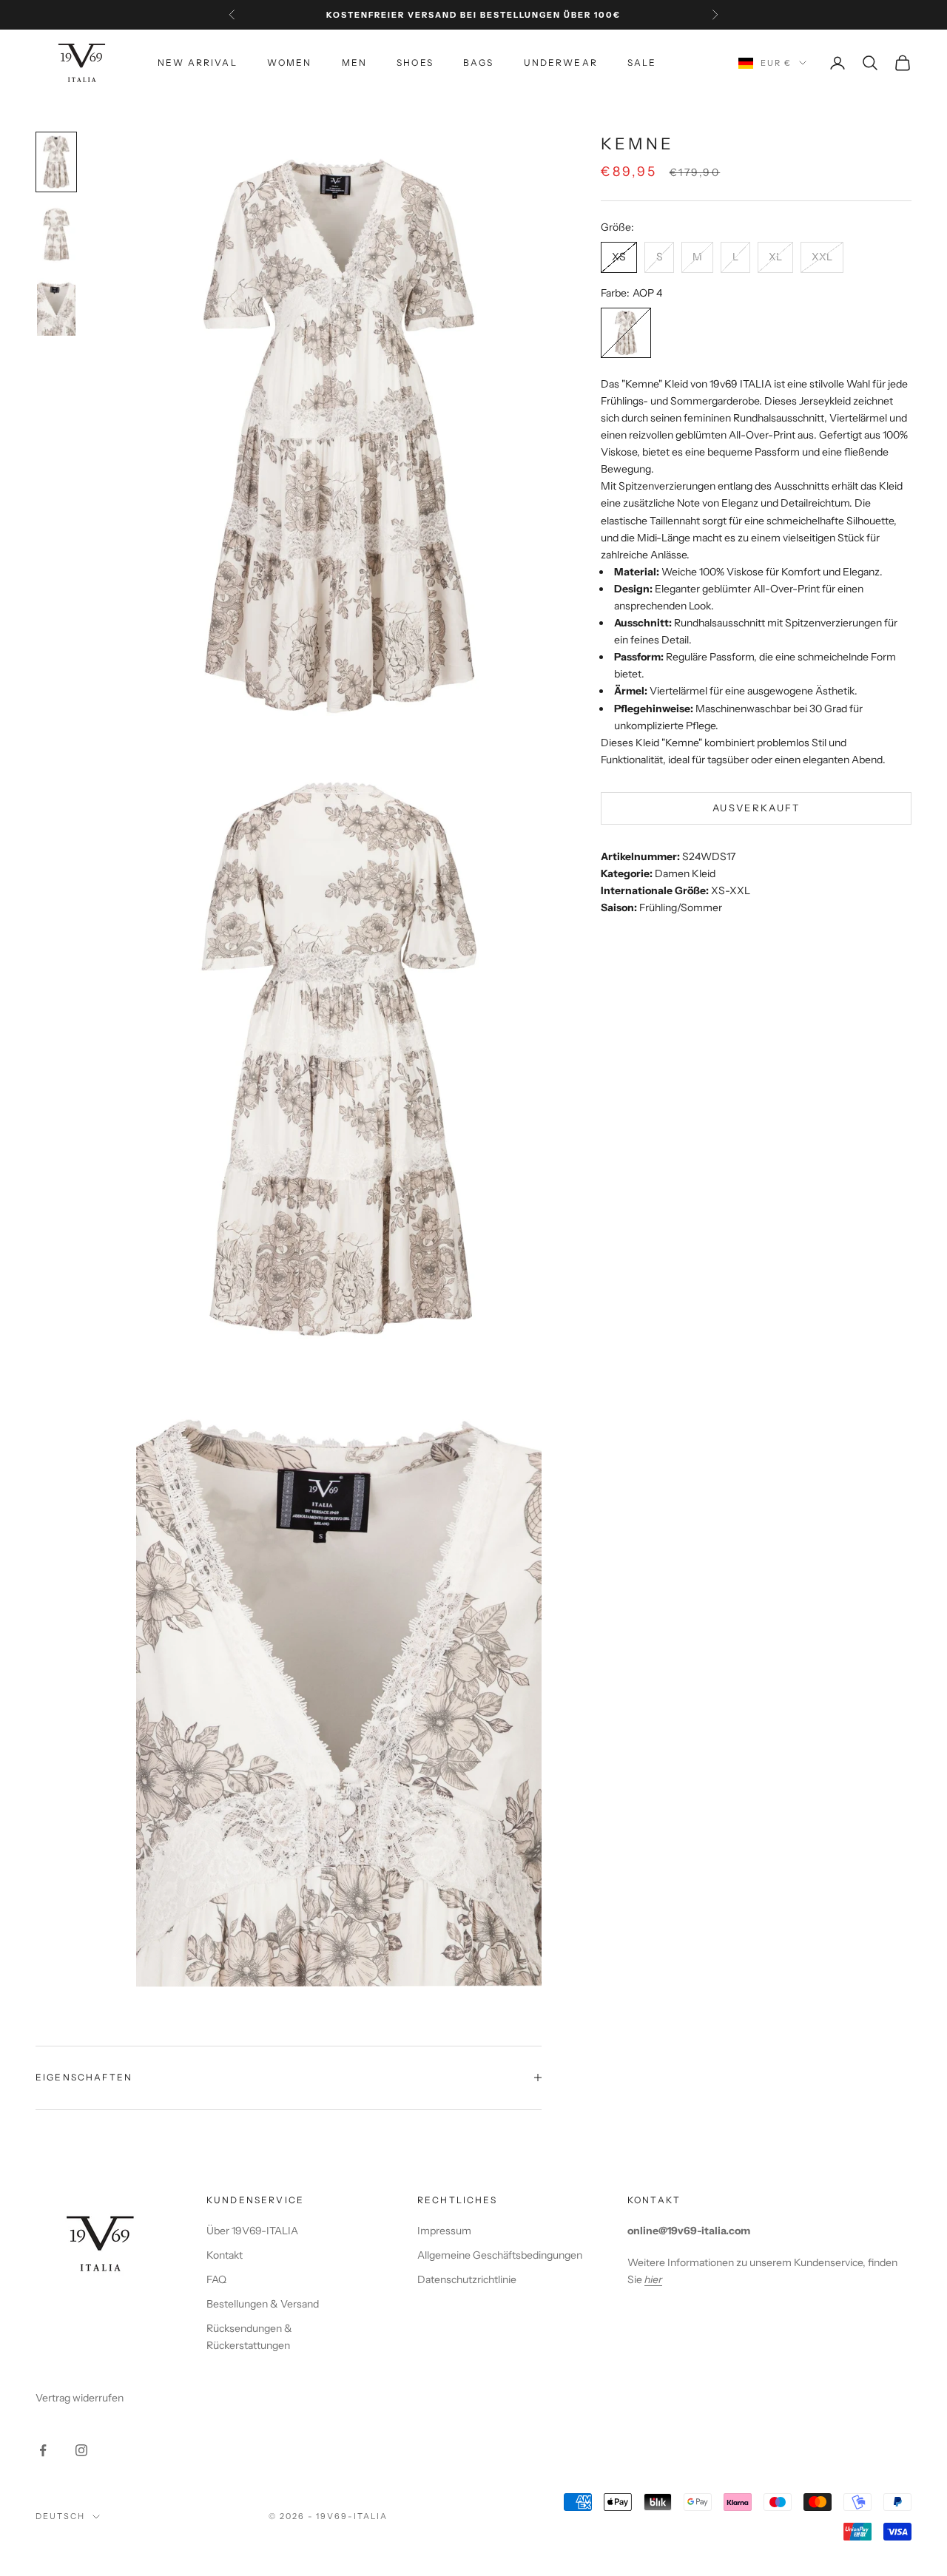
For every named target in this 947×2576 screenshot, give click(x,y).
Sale (642, 62)
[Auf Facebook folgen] (43, 2450)
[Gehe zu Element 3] (56, 307)
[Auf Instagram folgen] (81, 2450)
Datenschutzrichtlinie (467, 2279)
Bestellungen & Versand (263, 2304)
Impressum (444, 2231)
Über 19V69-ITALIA (252, 2231)
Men (354, 62)
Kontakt (225, 2255)
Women (290, 62)
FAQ (216, 2279)
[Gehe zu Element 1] (56, 162)
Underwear (561, 62)
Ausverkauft (756, 808)
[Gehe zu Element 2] (56, 234)
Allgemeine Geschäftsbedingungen (500, 2255)
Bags (479, 62)
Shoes (415, 62)
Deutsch (60, 2516)
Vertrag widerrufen (80, 2398)
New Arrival (198, 62)
